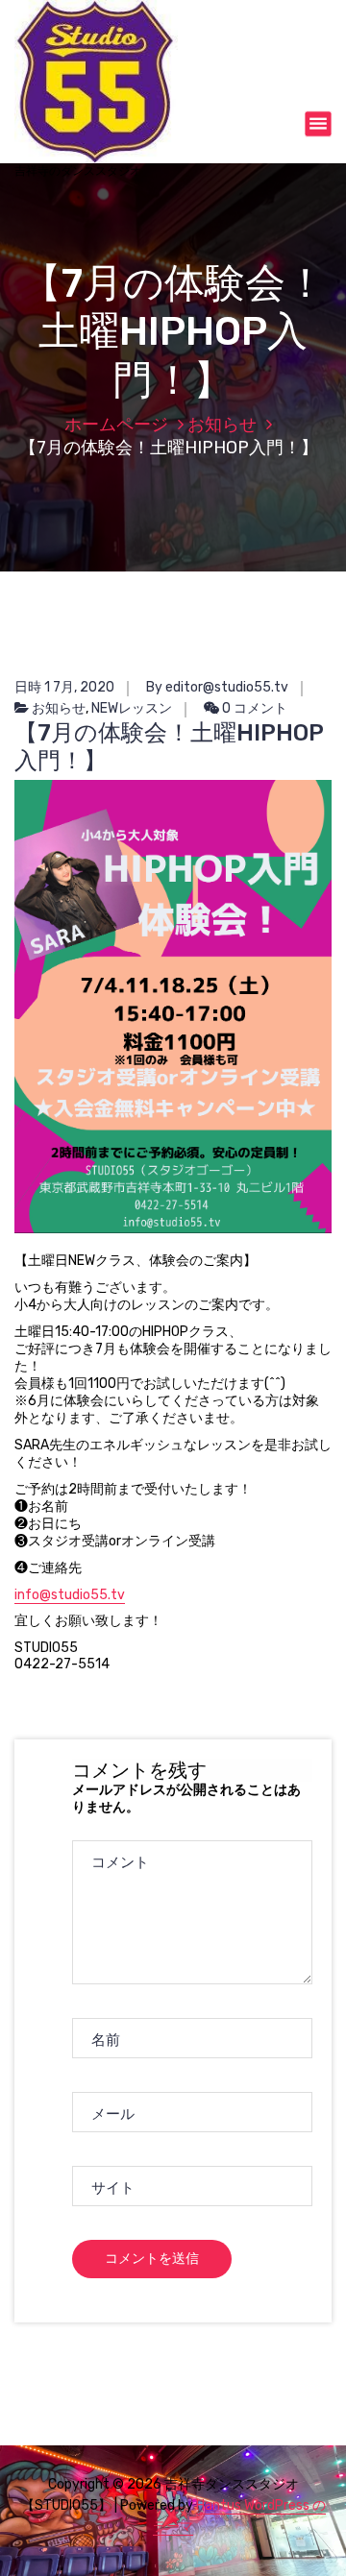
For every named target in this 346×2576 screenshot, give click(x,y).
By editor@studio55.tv (217, 687)
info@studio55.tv (70, 1595)
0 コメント (253, 708)
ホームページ (116, 425)
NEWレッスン (132, 708)
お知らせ (222, 425)
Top (329, 2559)
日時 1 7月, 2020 (64, 687)
